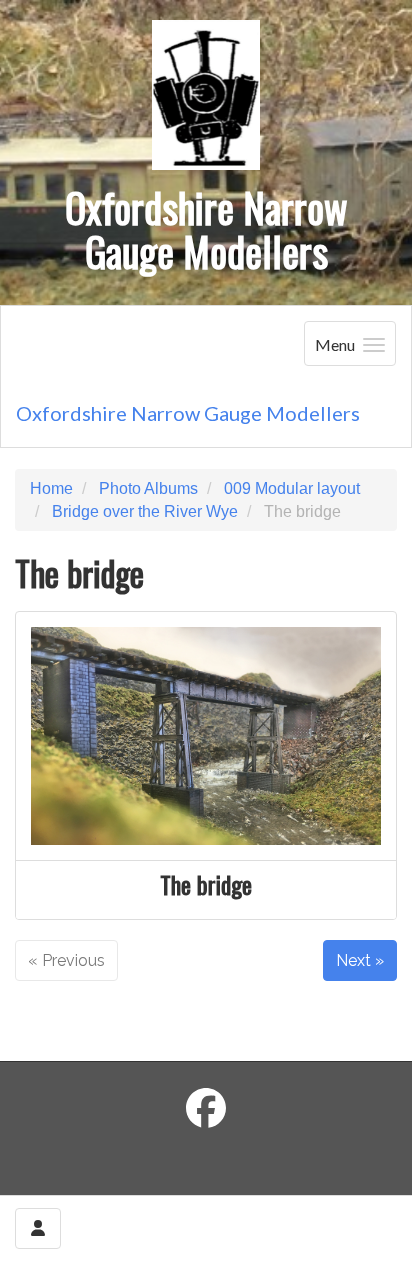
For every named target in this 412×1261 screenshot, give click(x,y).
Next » (360, 960)
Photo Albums (148, 488)
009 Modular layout (292, 488)
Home (51, 488)
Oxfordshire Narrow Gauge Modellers (188, 413)
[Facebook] (206, 1109)
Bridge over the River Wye (145, 511)
